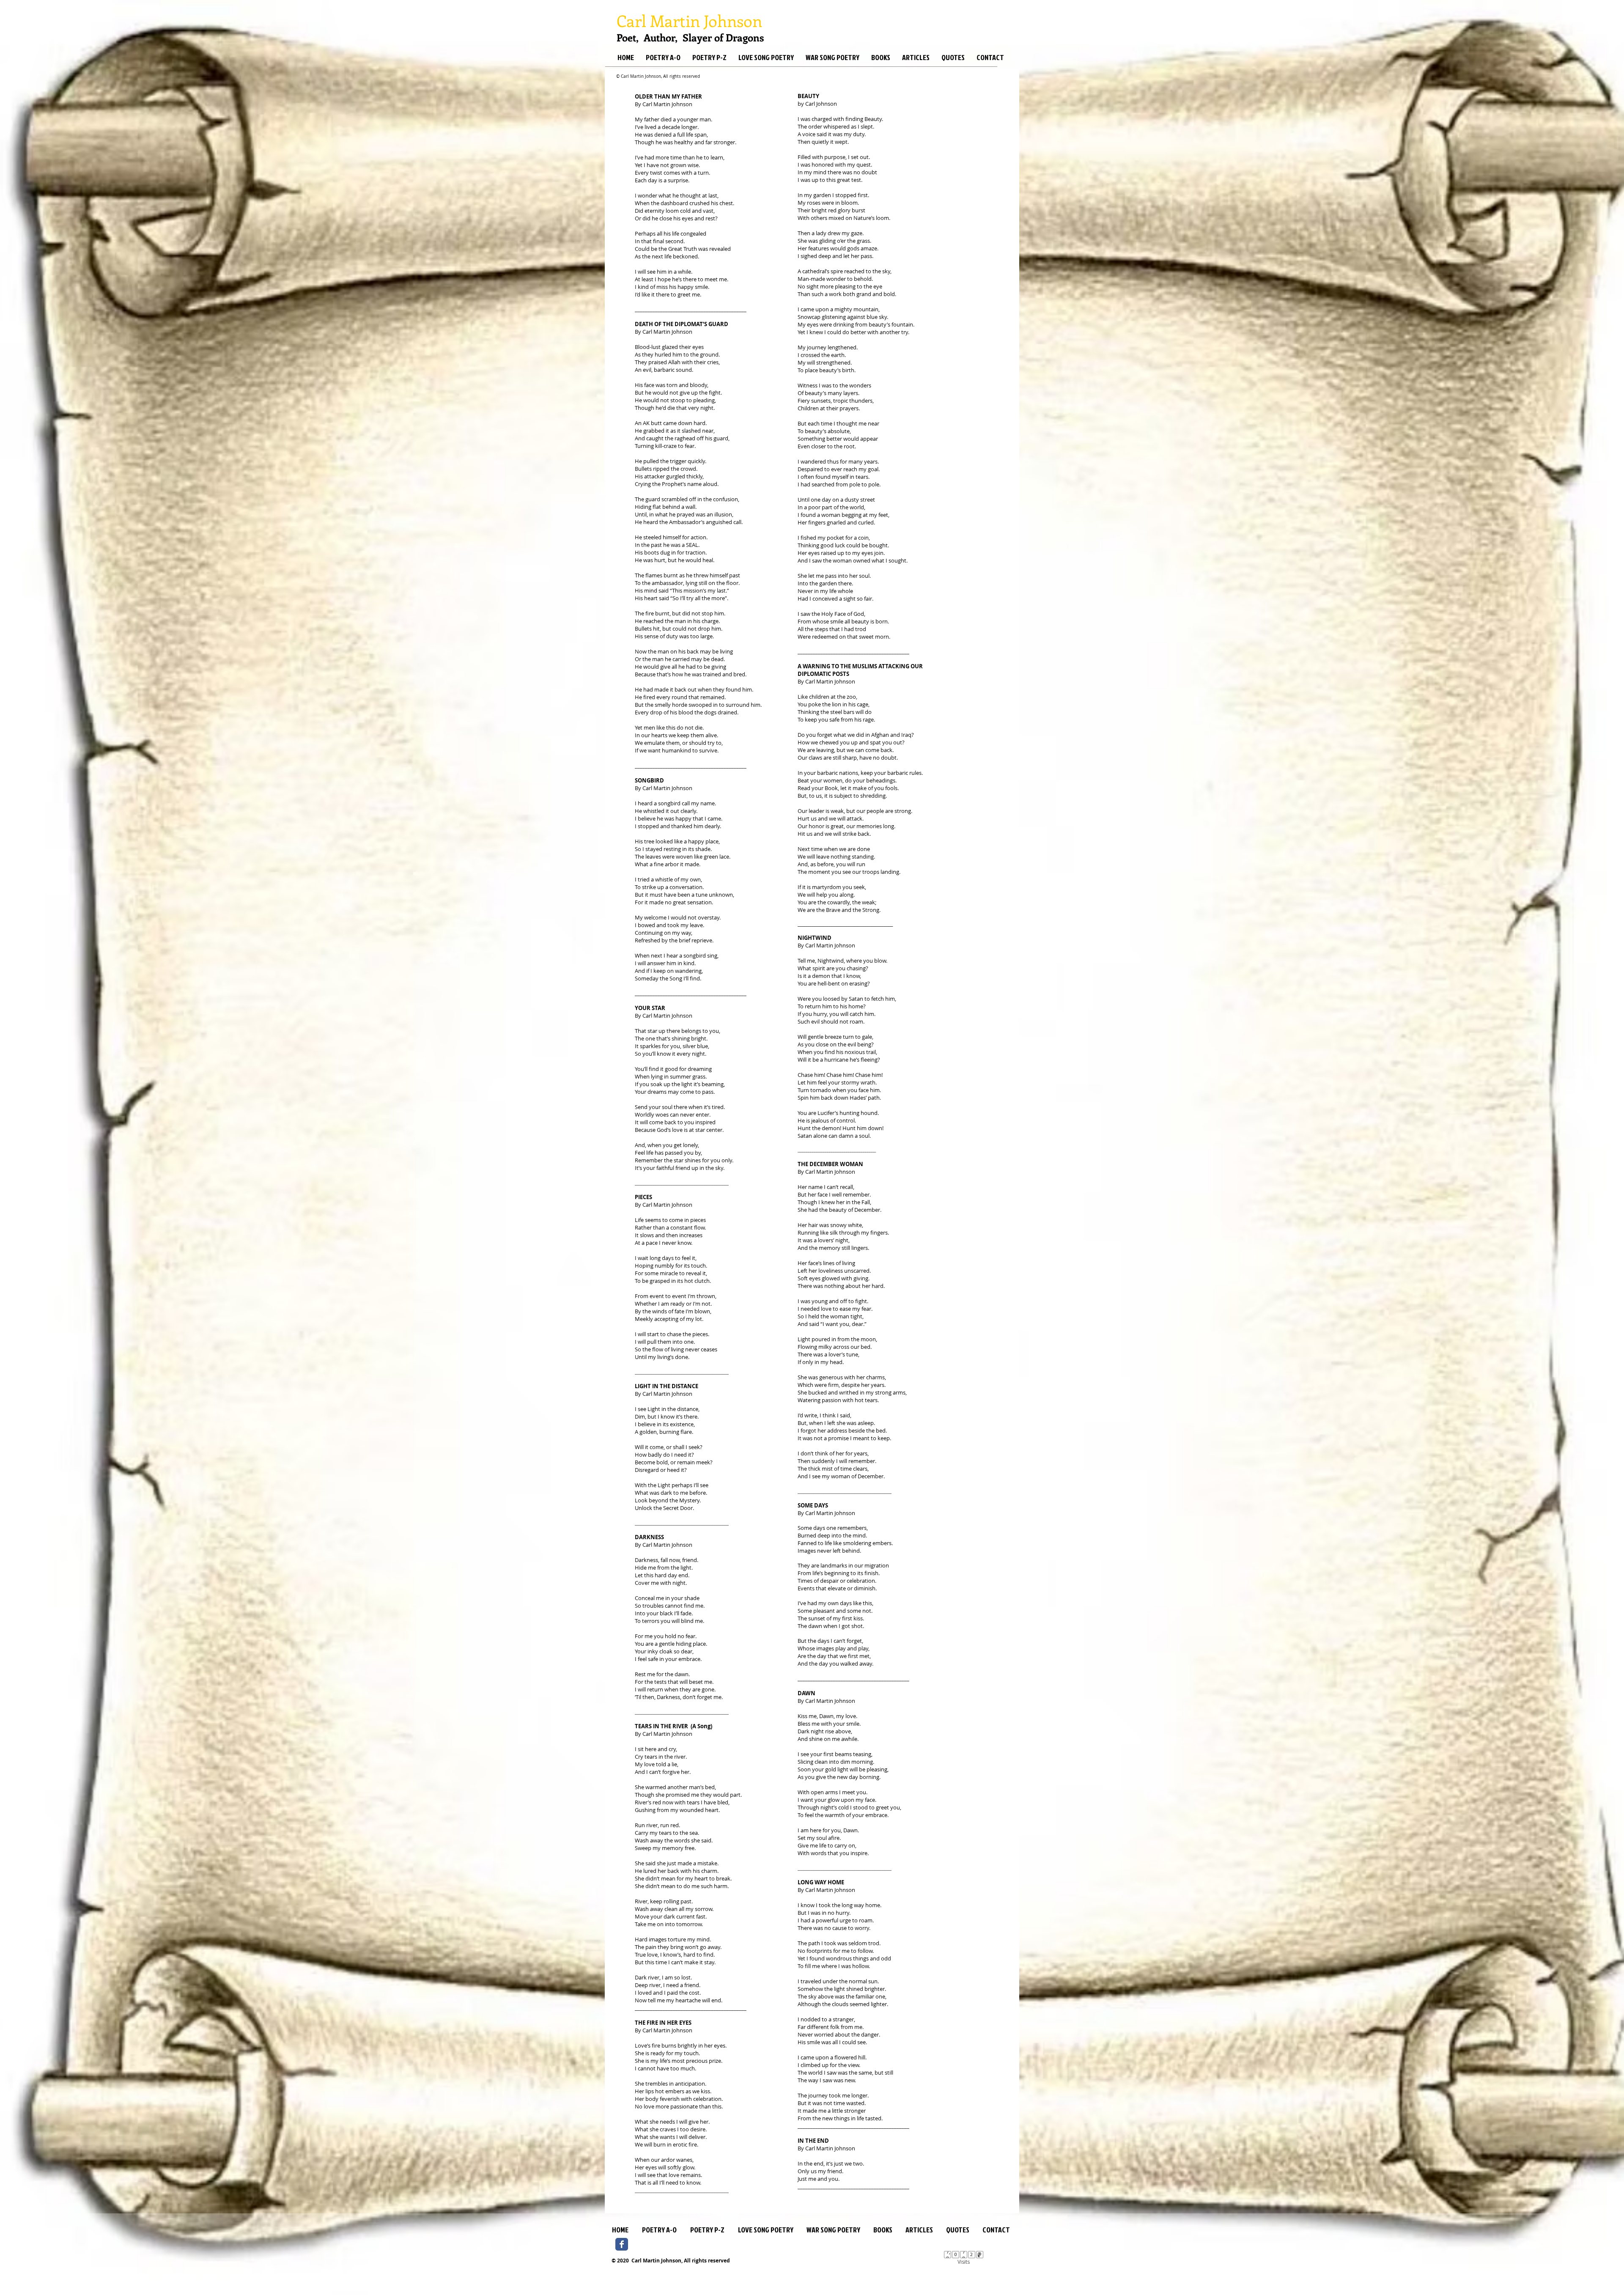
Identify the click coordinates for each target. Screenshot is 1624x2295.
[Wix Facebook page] (622, 2244)
